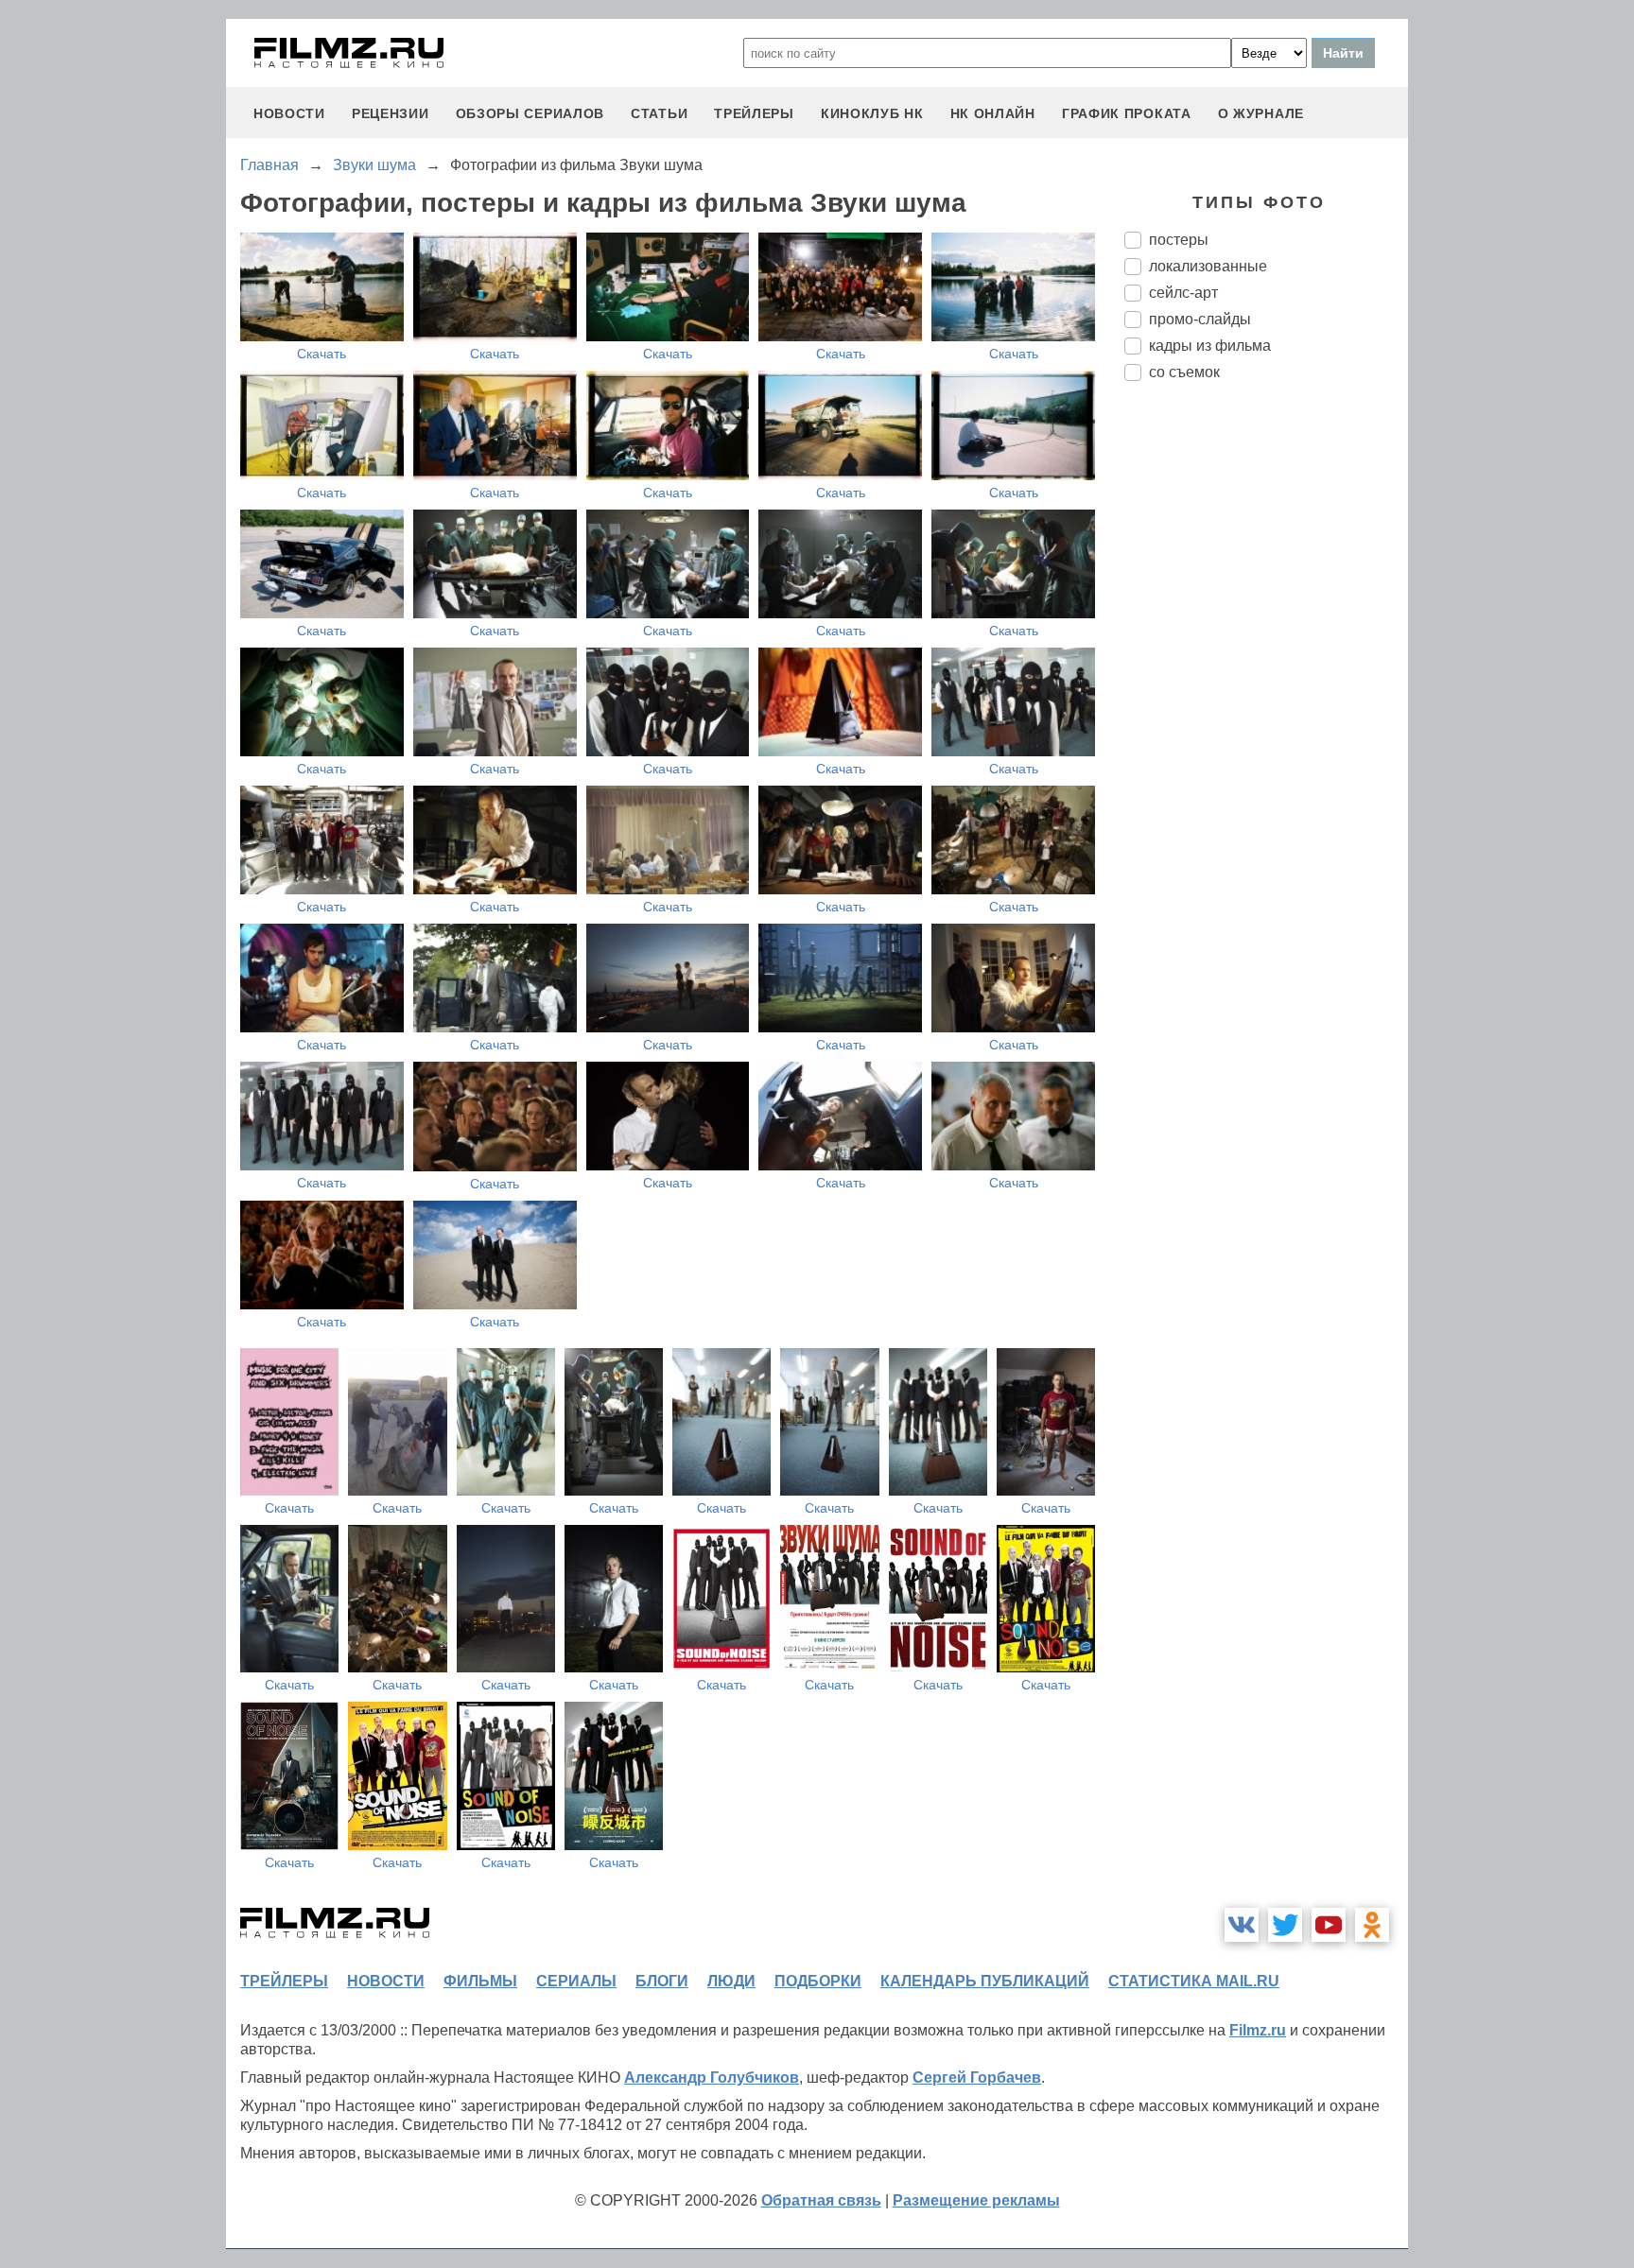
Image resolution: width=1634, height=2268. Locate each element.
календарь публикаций (985, 1981)
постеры (1179, 240)
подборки (818, 1981)
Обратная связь (821, 2200)
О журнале (1261, 113)
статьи (659, 113)
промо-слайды (1200, 319)
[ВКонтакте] (1242, 1925)
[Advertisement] (1266, 712)
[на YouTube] (1329, 1925)
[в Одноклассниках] (1372, 1925)
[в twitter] (1285, 1925)
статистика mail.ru (1194, 1981)
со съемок (1184, 372)
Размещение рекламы (976, 2200)
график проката (1127, 113)
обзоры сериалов (530, 113)
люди (731, 1981)
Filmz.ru (1258, 2030)
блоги (662, 1981)
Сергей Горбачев (977, 2078)
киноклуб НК (872, 113)
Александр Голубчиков (712, 2078)
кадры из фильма (1210, 346)
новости (289, 113)
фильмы (480, 1981)
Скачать (322, 354)
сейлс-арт (1183, 293)
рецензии (391, 113)
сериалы (576, 1981)
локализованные (1208, 266)
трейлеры (754, 113)
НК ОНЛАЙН (993, 113)
